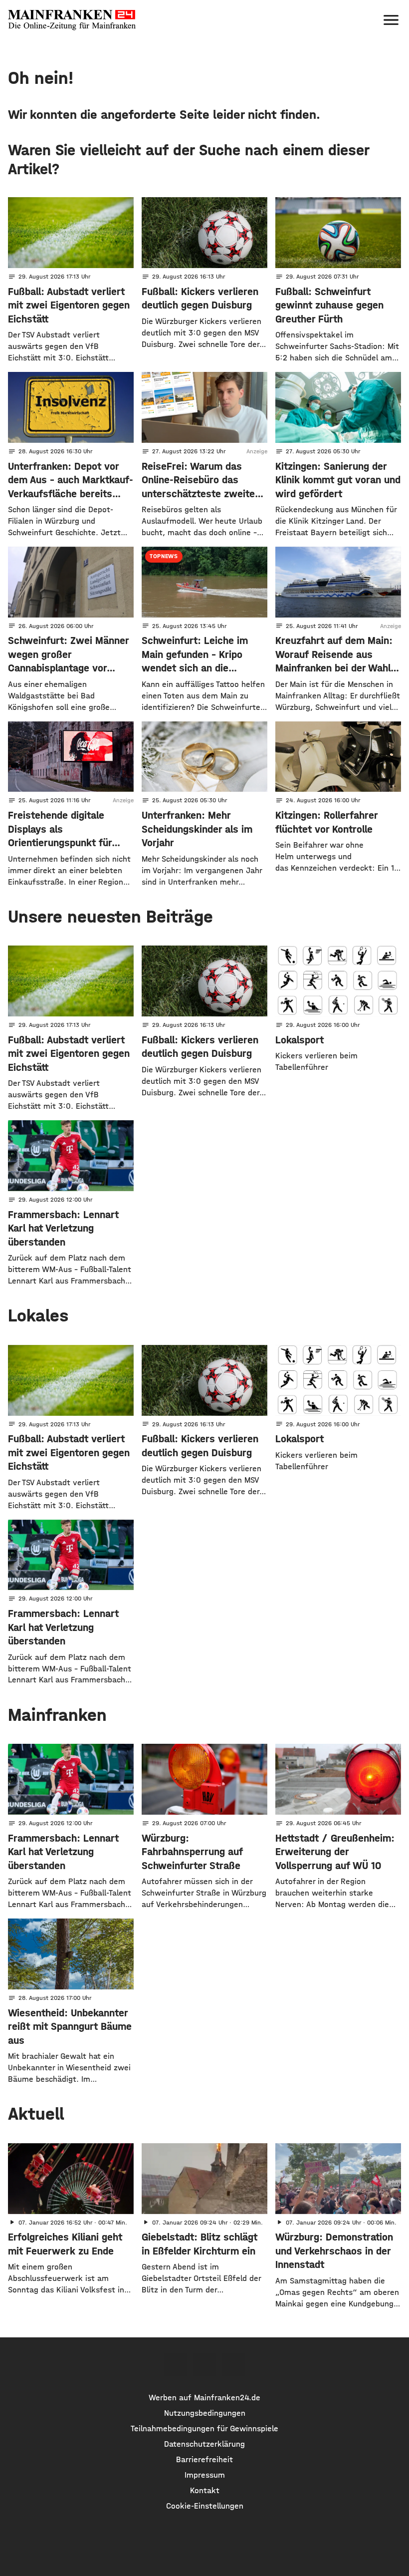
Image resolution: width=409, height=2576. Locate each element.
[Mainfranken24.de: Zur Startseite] (72, 20)
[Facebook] (175, 2365)
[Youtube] (233, 2365)
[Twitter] (204, 2365)
